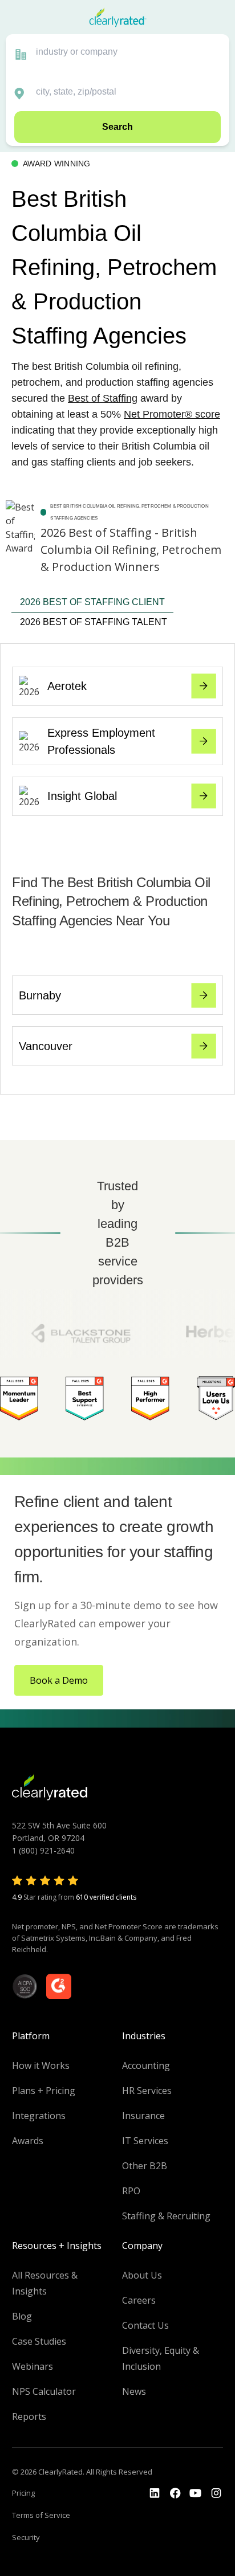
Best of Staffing (103, 398)
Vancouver (46, 1046)
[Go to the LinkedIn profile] (155, 2493)
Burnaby (40, 995)
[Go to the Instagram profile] (216, 2493)
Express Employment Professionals (101, 741)
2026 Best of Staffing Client (92, 602)
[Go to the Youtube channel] (196, 2493)
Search (117, 127)
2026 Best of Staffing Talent (94, 622)
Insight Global (82, 796)
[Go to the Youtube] (175, 2493)
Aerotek (67, 686)
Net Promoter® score (172, 414)
